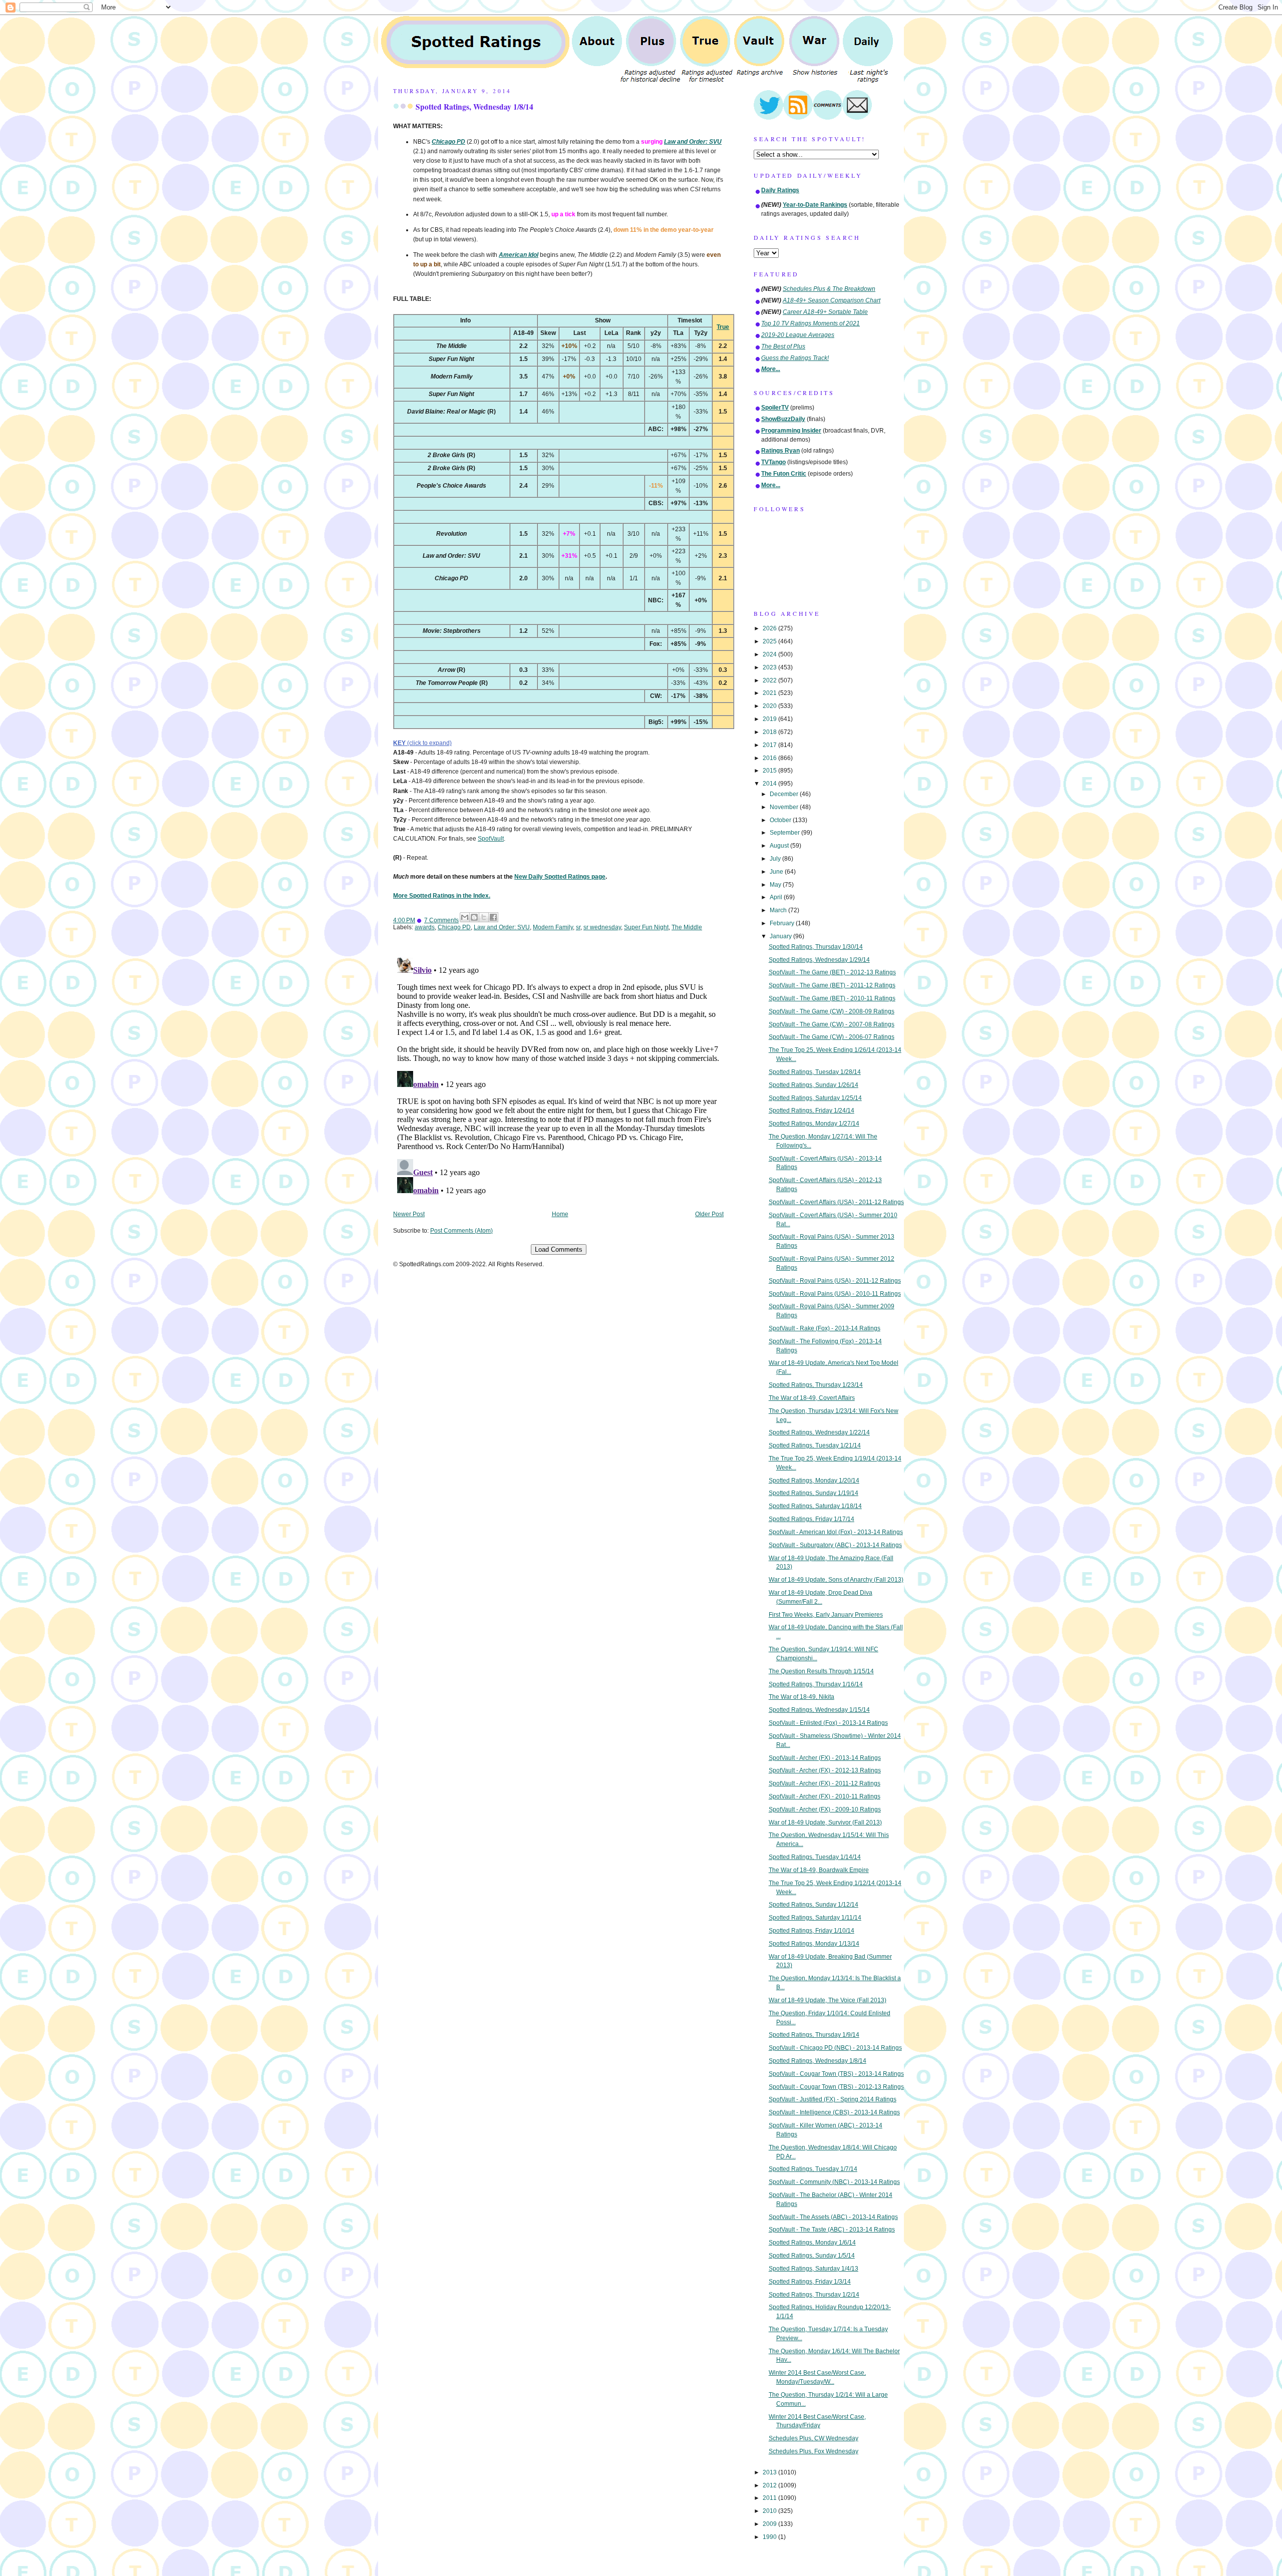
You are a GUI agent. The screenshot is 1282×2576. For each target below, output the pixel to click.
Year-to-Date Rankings (815, 205)
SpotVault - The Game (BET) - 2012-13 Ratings (832, 972)
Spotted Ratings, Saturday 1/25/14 (815, 1098)
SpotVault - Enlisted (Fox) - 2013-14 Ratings (828, 1723)
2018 (770, 732)
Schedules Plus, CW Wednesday (814, 2438)
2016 (770, 758)
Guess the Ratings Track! (795, 358)
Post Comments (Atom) (461, 1231)
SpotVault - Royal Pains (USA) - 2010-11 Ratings (835, 1294)
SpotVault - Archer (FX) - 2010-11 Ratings (825, 1796)
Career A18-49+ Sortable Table (825, 312)
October (781, 820)
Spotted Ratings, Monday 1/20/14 (814, 1481)
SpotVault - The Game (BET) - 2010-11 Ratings (832, 998)
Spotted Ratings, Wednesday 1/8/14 (474, 107)
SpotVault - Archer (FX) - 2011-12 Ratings (825, 1783)
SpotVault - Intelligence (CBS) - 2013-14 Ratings (834, 2112)
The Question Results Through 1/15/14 (821, 1671)
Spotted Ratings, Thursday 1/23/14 (816, 1385)
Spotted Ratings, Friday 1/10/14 (812, 1931)
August (780, 846)
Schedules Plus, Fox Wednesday (814, 2451)
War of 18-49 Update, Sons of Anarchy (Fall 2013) (836, 1580)
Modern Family (553, 927)
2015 (770, 771)
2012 (770, 2485)
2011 (770, 2498)
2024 (770, 654)
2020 (770, 706)
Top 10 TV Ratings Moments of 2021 (811, 323)
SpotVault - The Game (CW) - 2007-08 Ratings (832, 1024)
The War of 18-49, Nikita (802, 1697)
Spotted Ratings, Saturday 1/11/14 (815, 1918)
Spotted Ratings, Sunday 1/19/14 (814, 1493)
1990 (770, 2537)
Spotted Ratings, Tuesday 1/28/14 (815, 1072)
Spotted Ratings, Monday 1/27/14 (814, 1124)
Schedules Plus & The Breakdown (829, 289)
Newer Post (409, 1214)
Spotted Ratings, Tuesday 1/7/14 (813, 2169)
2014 (770, 784)
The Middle (687, 927)
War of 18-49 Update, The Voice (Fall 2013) (828, 2000)
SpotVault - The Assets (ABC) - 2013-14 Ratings (833, 2217)
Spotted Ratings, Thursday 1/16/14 (816, 1684)
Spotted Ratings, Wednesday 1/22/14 (819, 1432)
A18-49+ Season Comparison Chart (832, 300)
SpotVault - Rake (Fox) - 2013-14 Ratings (825, 1328)
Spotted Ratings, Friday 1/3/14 (810, 2282)
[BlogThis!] (474, 917)
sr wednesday (602, 927)
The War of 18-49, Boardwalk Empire (819, 1870)
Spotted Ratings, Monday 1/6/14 (812, 2243)
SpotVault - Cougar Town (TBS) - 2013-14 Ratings (836, 2074)
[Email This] (465, 917)
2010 (770, 2511)
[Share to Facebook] (493, 917)
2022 (770, 680)
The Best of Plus (783, 346)
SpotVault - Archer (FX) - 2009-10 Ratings (825, 1809)
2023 (770, 667)
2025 (770, 641)
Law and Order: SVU (502, 927)
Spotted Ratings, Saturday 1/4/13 (814, 2269)
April (777, 897)
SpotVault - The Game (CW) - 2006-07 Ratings (832, 1037)
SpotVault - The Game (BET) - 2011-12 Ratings (832, 985)
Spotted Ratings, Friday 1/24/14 (812, 1111)
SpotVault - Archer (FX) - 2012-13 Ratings (825, 1770)
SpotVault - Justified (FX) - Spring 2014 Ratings (833, 2099)
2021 (770, 693)
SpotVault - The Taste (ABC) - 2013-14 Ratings (832, 2230)
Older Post (709, 1214)
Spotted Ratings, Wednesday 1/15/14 (819, 1710)
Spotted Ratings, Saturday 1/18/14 (815, 1506)
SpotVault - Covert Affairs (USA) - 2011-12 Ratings (836, 1202)
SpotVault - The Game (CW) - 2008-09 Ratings (832, 1011)
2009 (770, 2524)
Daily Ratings (780, 190)
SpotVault (491, 839)
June (777, 872)
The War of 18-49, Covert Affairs (812, 1398)
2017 (770, 745)
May (776, 885)
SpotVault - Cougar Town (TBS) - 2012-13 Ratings (836, 2087)
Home (560, 1214)
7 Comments (441, 920)
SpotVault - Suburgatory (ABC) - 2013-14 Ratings (835, 1545)
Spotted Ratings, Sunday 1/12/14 (814, 1905)
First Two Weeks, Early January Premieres (826, 1615)
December (785, 794)
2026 (770, 628)
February (783, 923)
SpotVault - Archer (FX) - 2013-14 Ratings (825, 1758)
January (781, 936)
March (779, 910)
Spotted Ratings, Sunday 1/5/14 (812, 2256)
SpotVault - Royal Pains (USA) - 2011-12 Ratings (835, 1281)
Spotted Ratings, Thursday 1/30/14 (816, 947)
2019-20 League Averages (798, 335)
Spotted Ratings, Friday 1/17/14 (812, 1519)
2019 (770, 719)
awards (425, 927)
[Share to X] (484, 917)
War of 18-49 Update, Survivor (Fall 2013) (825, 1822)
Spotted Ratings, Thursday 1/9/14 (814, 2035)
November (785, 807)
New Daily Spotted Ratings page (560, 877)
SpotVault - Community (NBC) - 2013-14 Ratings (834, 2182)
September (785, 833)
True (723, 327)
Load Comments (559, 1249)
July (776, 859)
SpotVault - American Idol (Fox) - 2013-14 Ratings (836, 1532)
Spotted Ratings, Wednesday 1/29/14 (819, 960)
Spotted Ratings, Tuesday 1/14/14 (815, 1857)
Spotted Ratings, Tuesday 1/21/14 (815, 1445)
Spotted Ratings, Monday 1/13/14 (814, 1944)
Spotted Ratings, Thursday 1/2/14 (814, 2295)
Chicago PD (454, 927)
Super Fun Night (646, 927)
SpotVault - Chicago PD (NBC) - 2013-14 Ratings (835, 2048)
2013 (770, 2472)
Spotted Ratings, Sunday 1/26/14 (814, 1085)
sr (578, 927)
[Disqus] (558, 1078)
